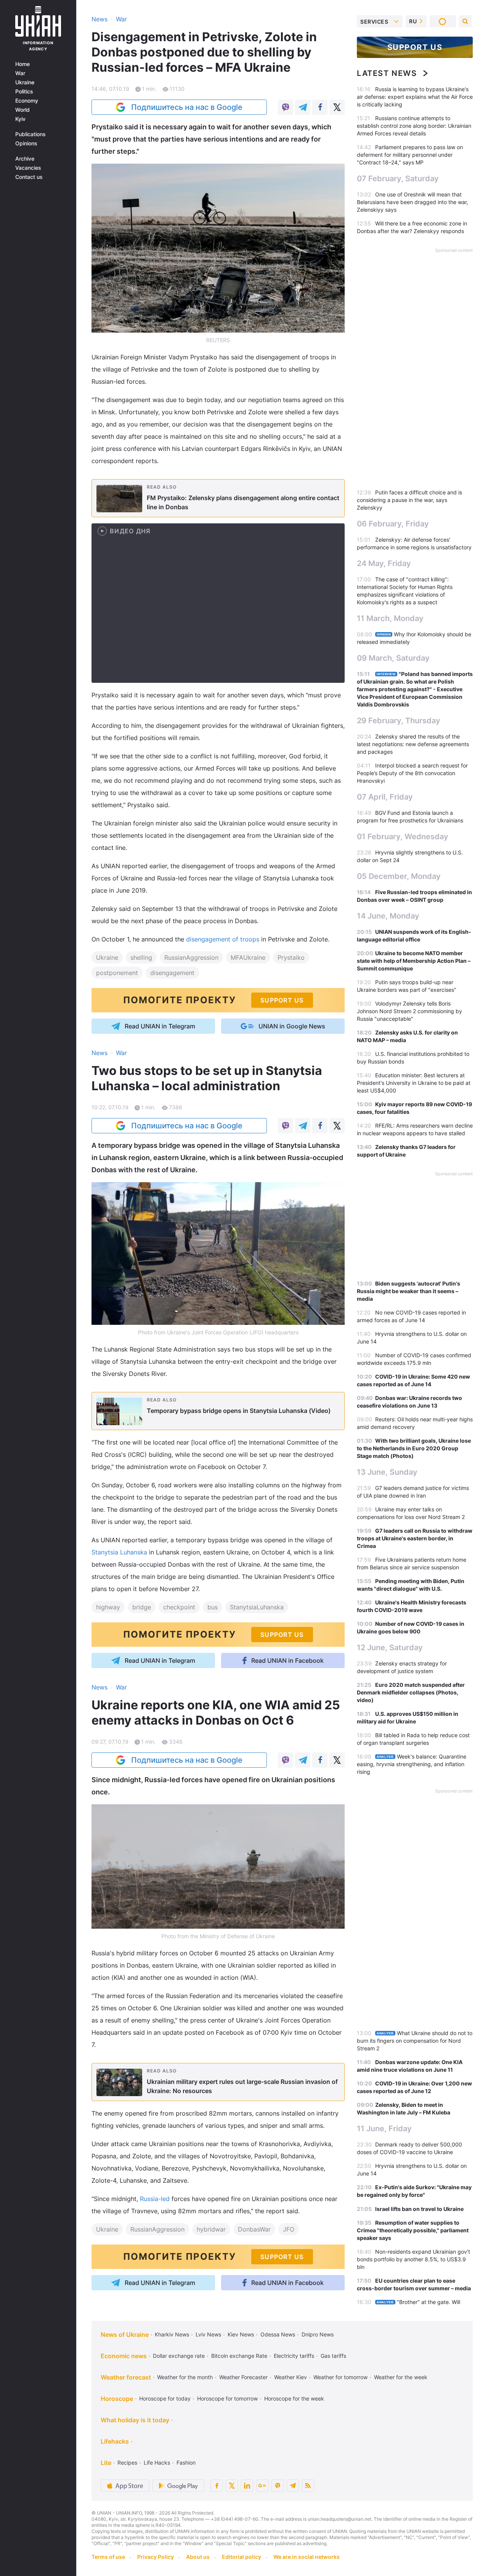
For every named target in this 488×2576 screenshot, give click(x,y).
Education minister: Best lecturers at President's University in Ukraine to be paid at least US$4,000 (414, 1083)
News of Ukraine (125, 2335)
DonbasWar (254, 2229)
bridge (142, 1607)
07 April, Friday (385, 797)
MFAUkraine (248, 957)
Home (22, 64)
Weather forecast (126, 2377)
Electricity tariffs (294, 2356)
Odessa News (278, 2334)
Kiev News (241, 2334)
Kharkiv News (172, 2334)
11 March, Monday (390, 618)
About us (198, 2557)
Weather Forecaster (243, 2377)
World (22, 110)
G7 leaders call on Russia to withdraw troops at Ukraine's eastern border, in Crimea (415, 1538)
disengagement (172, 973)
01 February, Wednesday (403, 837)
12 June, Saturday (390, 1648)
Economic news (124, 2356)
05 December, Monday (399, 876)
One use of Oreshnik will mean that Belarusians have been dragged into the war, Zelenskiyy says (413, 202)
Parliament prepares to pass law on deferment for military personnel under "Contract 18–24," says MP (410, 155)
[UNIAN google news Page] (262, 2486)
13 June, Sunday (387, 1472)
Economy (27, 101)
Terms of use (108, 2557)
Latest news (387, 73)
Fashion (186, 2463)
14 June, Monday (388, 916)
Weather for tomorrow (340, 2377)
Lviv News (208, 2334)
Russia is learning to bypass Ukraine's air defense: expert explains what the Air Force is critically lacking (415, 97)
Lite (106, 2463)
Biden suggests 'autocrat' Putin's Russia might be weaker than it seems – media (409, 1291)
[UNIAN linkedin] (247, 2486)
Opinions (26, 143)
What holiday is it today (135, 2420)
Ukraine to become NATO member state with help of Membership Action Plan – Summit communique (414, 961)
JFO (289, 2229)
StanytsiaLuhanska (257, 1607)
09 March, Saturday (393, 658)
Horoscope (117, 2399)
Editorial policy (242, 2557)
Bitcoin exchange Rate (239, 2356)
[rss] (308, 2486)
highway (108, 1607)
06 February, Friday (393, 524)
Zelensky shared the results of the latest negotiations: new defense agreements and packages (413, 744)
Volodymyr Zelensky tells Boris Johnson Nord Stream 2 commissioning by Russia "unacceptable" (409, 1011)
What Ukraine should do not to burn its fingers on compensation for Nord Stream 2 (415, 2041)
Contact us (29, 177)
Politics (24, 92)
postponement (117, 973)
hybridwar (211, 2229)
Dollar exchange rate (179, 2356)
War (20, 73)
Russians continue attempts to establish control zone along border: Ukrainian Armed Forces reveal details (414, 126)
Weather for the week (401, 2377)
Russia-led (155, 2199)
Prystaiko (291, 957)
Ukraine (25, 82)
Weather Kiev (291, 2377)
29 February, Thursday (399, 721)
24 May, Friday (384, 563)
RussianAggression (191, 957)
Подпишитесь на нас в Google (187, 107)
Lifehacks (115, 2441)
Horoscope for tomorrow (227, 2398)
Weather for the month (185, 2377)
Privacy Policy (156, 2557)
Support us (415, 47)
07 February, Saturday (398, 179)
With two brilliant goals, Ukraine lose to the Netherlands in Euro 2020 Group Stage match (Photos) (414, 1448)
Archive (25, 159)
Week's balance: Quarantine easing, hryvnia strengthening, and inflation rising (412, 1764)
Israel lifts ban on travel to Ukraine (419, 2209)
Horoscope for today (165, 2398)
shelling (141, 957)
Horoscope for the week (294, 2398)
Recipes (127, 2463)
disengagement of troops (223, 939)
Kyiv (20, 119)
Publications (30, 134)
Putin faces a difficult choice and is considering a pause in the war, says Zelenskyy (409, 500)
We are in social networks (307, 2557)
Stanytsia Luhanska (119, 1552)
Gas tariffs (333, 2356)
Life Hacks (157, 2463)
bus (213, 1607)
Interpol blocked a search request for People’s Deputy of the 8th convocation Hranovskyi (412, 773)
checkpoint (179, 1607)
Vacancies (28, 168)
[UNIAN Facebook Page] (217, 2486)
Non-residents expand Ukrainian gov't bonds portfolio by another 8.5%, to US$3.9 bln (413, 2259)
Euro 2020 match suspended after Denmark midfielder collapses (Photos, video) (411, 1692)
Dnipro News (318, 2334)
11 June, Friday (384, 2129)
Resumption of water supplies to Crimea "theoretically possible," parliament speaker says (413, 2230)
